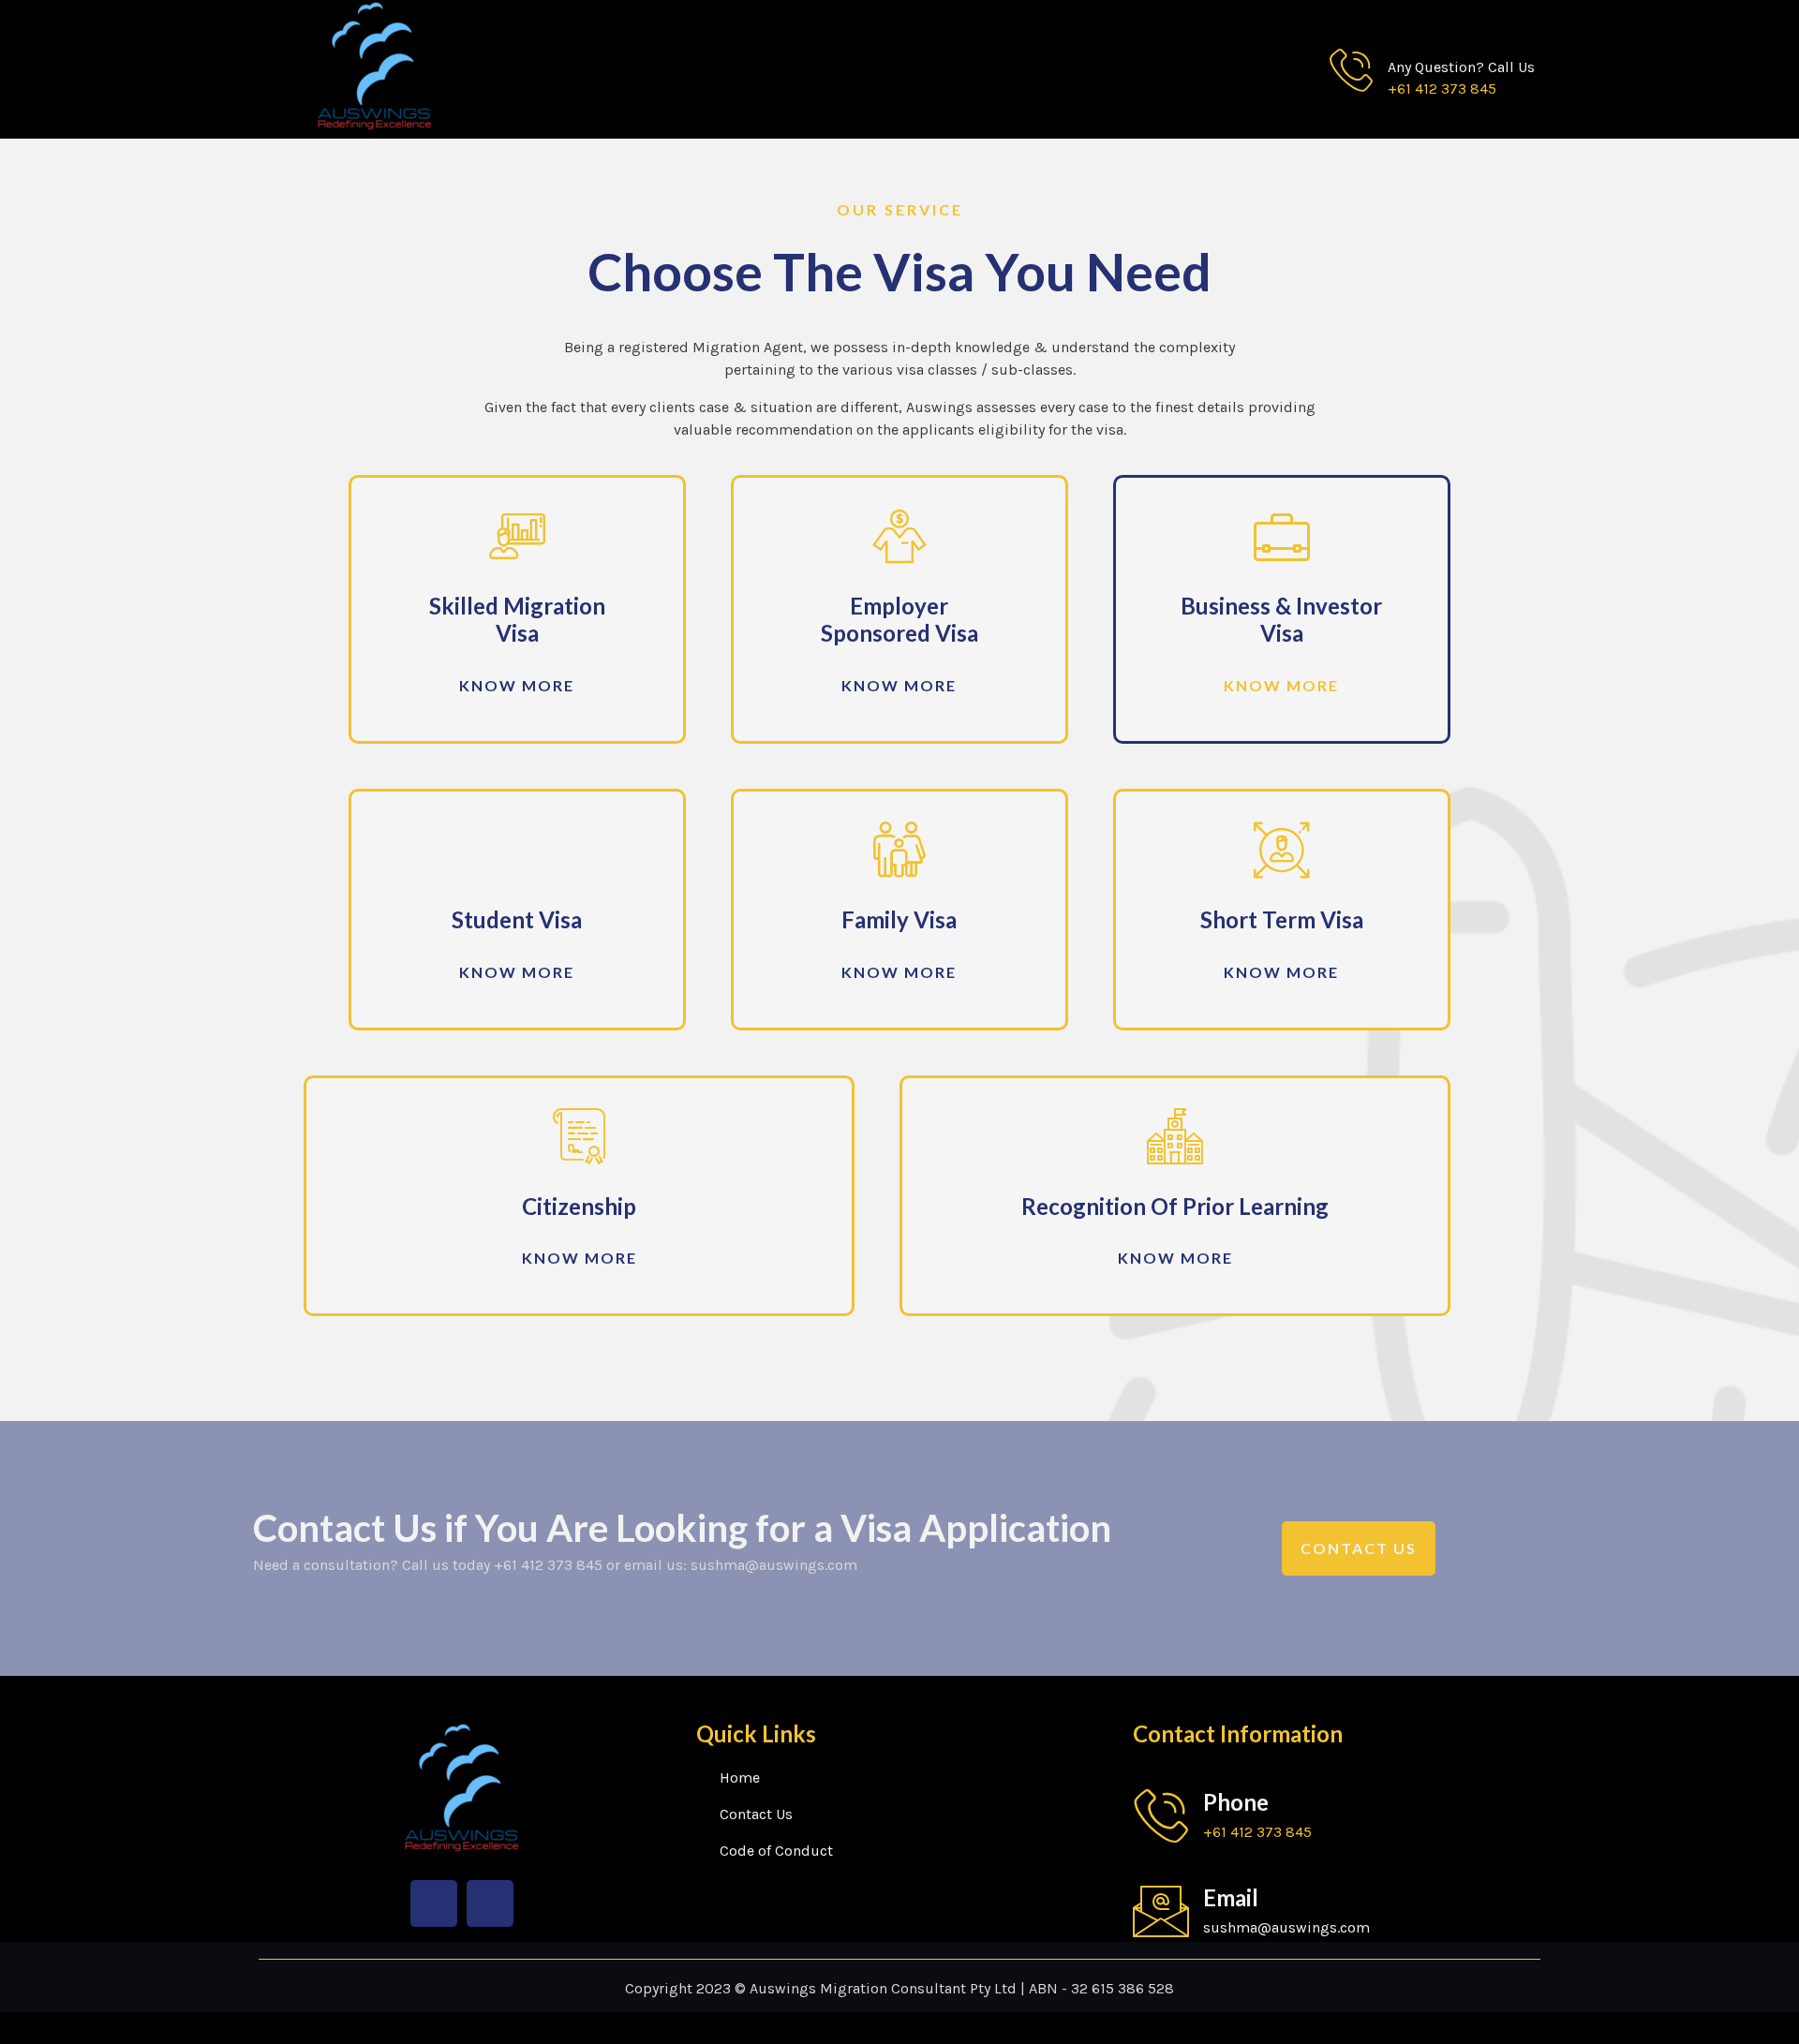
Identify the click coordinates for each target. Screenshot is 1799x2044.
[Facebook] (434, 1903)
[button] (517, 686)
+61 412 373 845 (1442, 89)
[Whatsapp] (490, 1903)
